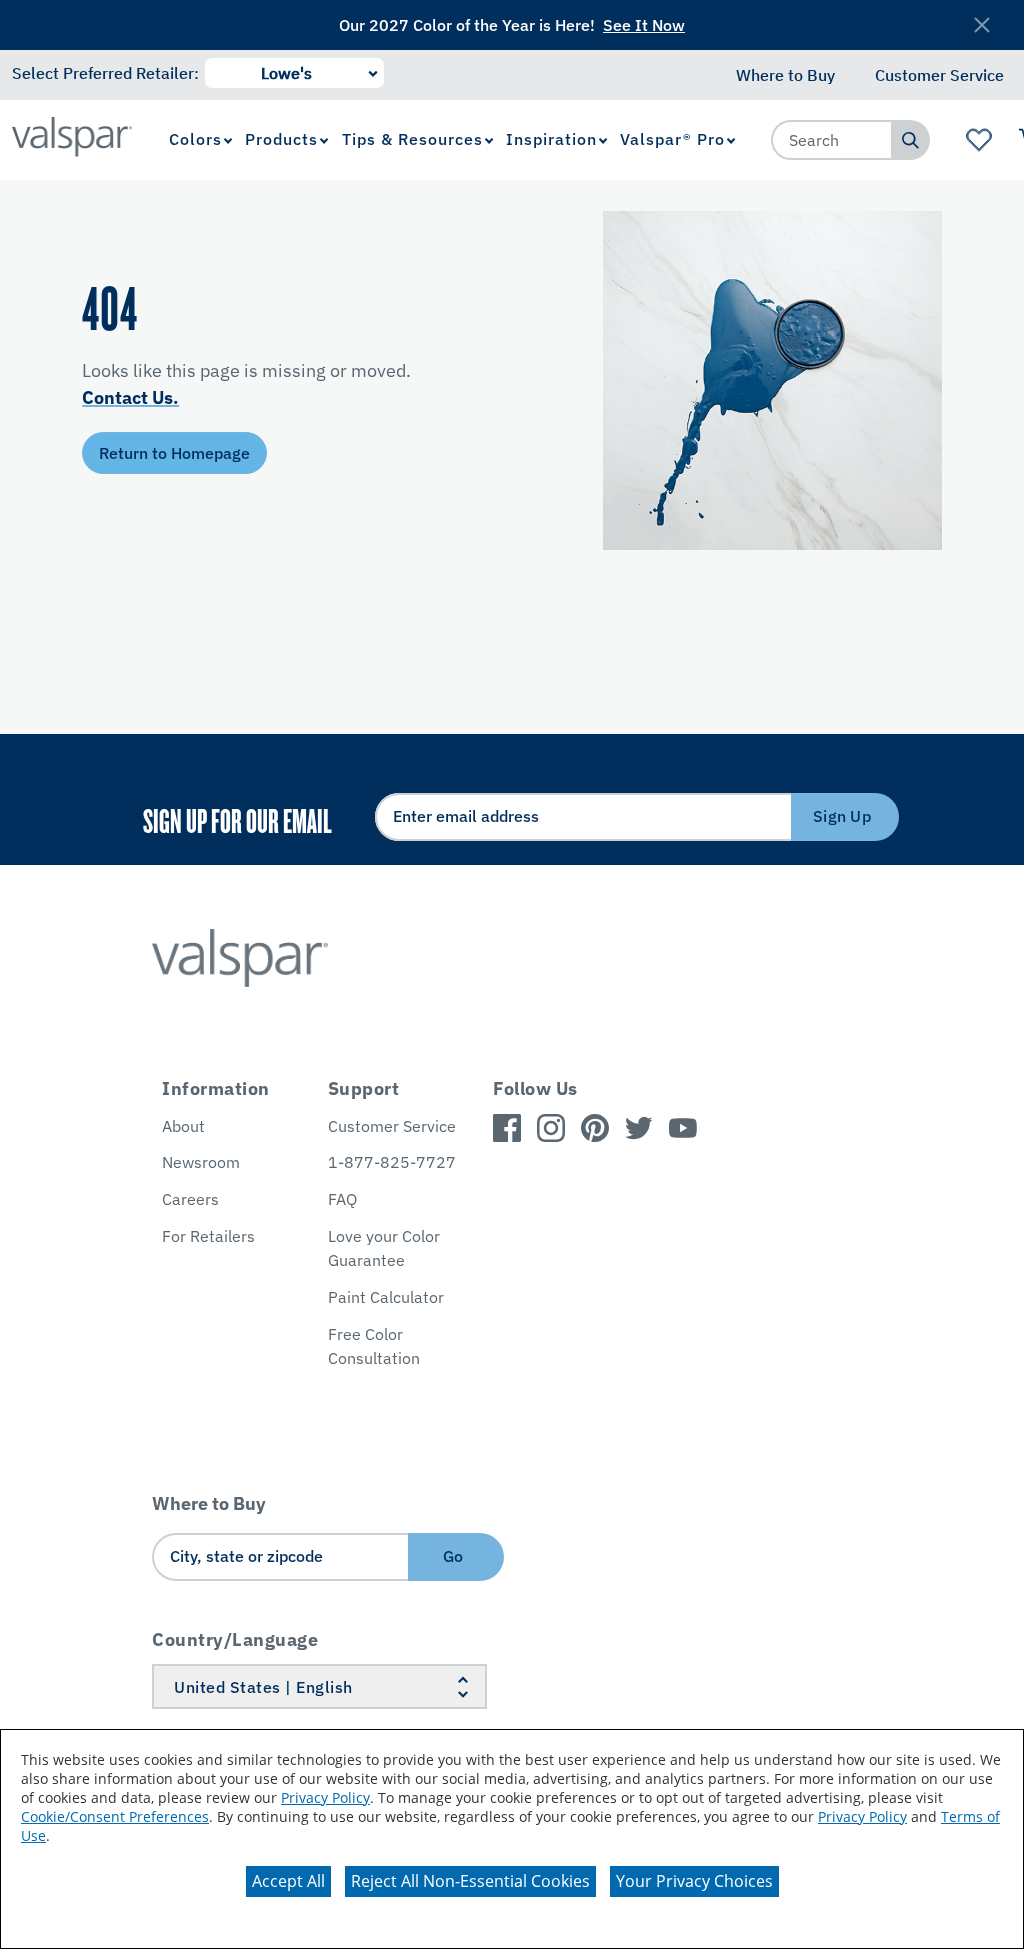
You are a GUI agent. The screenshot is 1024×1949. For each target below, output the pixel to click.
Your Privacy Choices (694, 1881)
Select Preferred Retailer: (105, 73)
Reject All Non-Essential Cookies (470, 1881)
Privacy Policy (325, 1797)
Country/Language (235, 1639)
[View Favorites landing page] (979, 140)
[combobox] (832, 140)
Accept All (288, 1881)
